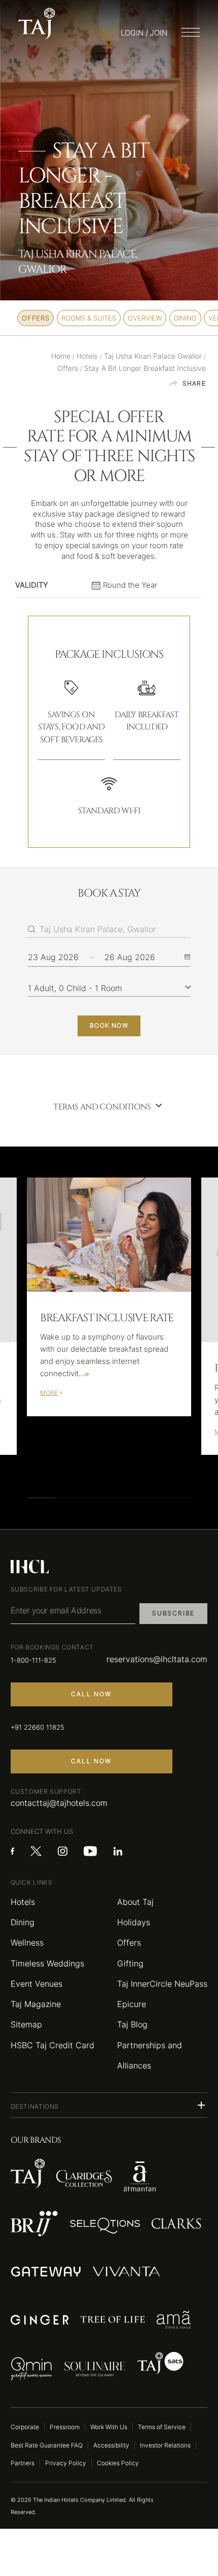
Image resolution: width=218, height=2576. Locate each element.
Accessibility (111, 2445)
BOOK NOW (109, 1025)
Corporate (25, 2427)
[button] (109, 2105)
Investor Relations (165, 2445)
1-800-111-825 (33, 1660)
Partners (23, 2463)
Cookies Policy (118, 2463)
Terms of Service (162, 2427)
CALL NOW (92, 1694)
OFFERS (35, 318)
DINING (185, 318)
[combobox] (115, 929)
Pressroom (65, 2427)
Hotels (23, 1902)
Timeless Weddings (47, 1963)
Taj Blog (132, 2024)
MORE (49, 1393)
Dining (23, 1922)
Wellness (27, 1943)
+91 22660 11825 (38, 1727)
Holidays (134, 1922)
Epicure (132, 2004)
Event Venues (37, 1984)
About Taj (135, 1902)
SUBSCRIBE (173, 1613)
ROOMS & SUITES (89, 318)
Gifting (130, 1963)
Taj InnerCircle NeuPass (162, 1984)
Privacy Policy (66, 2463)
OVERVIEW (145, 318)
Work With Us (109, 2427)
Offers (129, 1943)
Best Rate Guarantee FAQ (47, 2445)
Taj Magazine (36, 2004)
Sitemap (26, 2024)
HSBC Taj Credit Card (52, 2045)
